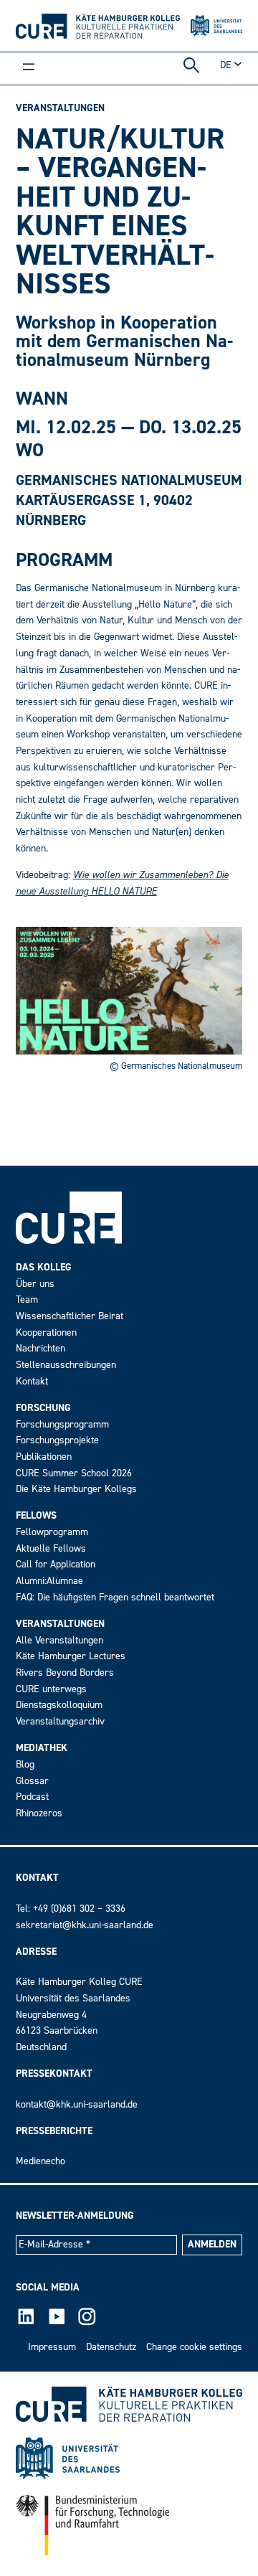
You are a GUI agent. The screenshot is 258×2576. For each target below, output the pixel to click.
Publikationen (44, 1457)
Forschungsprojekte (57, 1440)
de (226, 65)
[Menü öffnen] (29, 68)
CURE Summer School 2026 (74, 1473)
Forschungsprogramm (62, 1424)
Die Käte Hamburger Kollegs (76, 1489)
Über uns (35, 1284)
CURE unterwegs (51, 1689)
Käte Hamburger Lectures (71, 1656)
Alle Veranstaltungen (59, 1640)
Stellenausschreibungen (66, 1365)
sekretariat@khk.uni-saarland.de (85, 1925)
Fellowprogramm (52, 1532)
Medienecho (40, 2161)
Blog (25, 1764)
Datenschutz (111, 2347)
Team (27, 1299)
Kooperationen (46, 1332)
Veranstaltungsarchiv (60, 1721)
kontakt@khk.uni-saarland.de (77, 2104)
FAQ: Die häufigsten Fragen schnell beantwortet (115, 1597)
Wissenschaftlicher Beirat (70, 1316)
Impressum (52, 2347)
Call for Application (56, 1564)
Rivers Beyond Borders (65, 1672)
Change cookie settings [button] (194, 2347)
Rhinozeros (39, 1813)
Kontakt (32, 1381)
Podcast (32, 1797)
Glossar (32, 1781)
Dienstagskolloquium (59, 1705)
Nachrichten (40, 1348)
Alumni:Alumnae (49, 1581)
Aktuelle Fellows (51, 1548)
